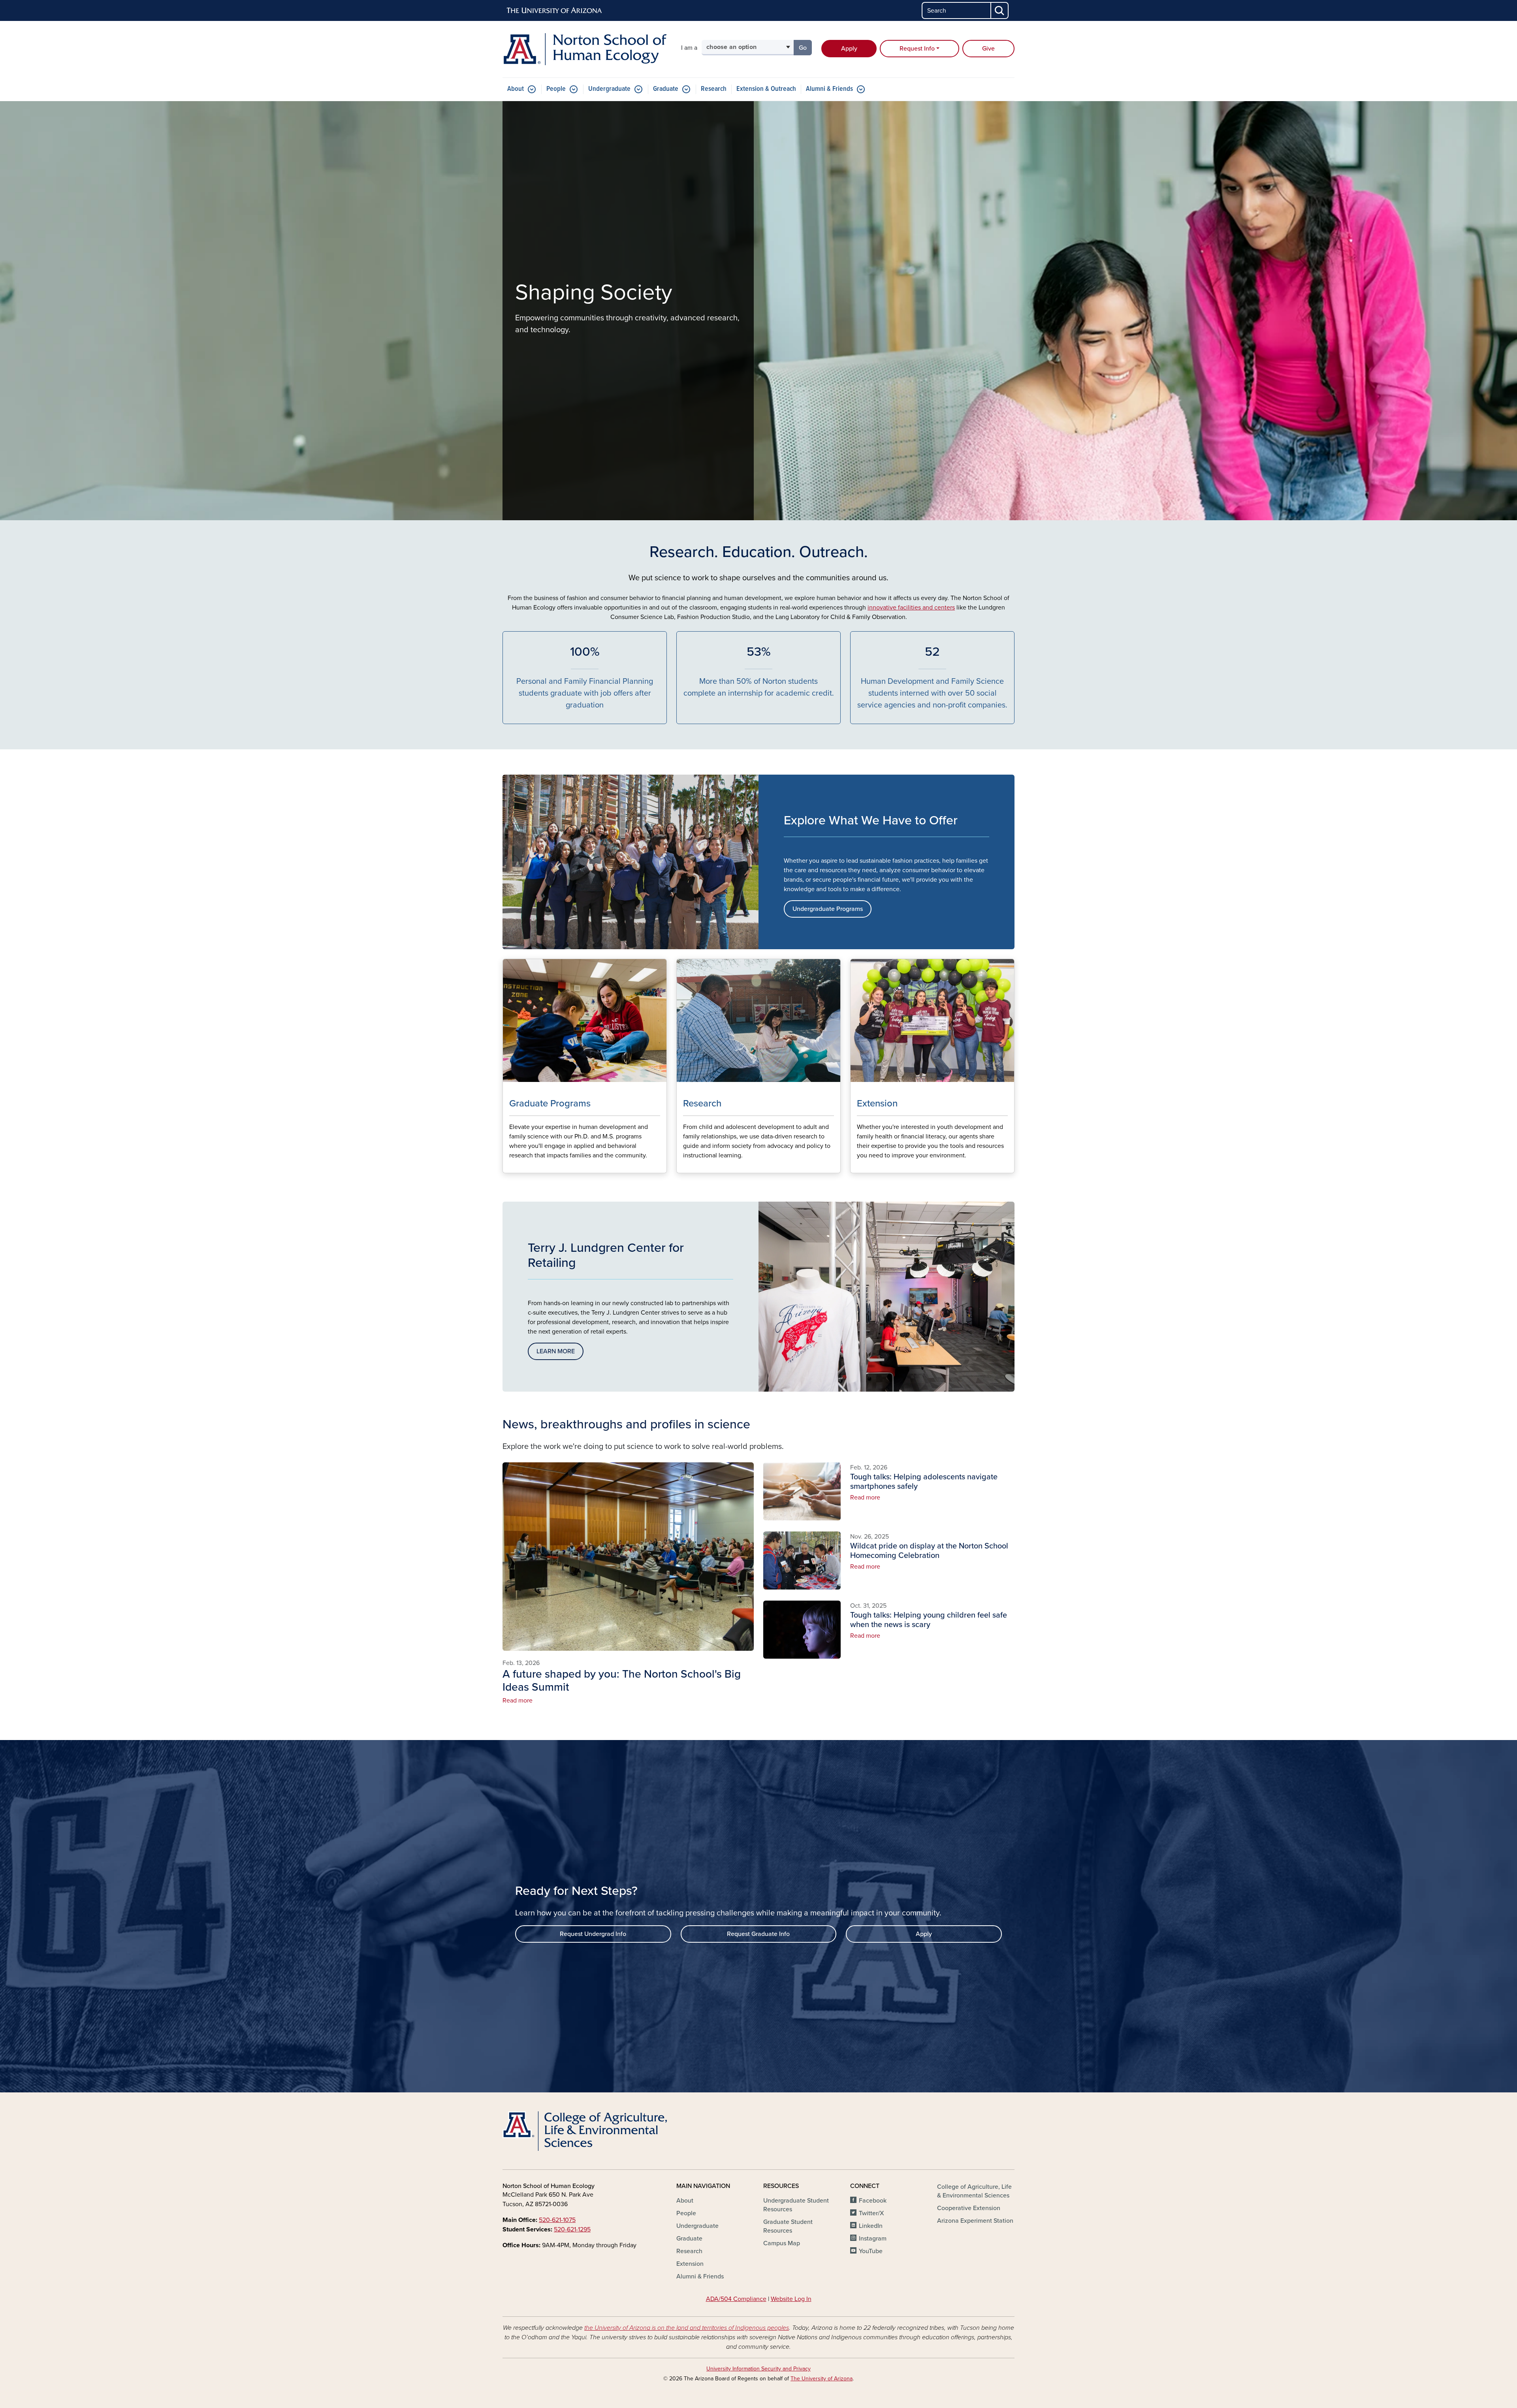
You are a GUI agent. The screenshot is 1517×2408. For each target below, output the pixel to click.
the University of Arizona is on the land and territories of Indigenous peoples (687, 2328)
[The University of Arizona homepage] (555, 11)
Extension (690, 2264)
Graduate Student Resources (788, 2226)
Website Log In (791, 2299)
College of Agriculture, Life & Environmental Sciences (974, 2191)
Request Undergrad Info (593, 1934)
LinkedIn (871, 2226)
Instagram (873, 2239)
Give (988, 49)
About (516, 89)
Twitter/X (871, 2213)
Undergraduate (609, 89)
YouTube (871, 2251)
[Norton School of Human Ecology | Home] (585, 49)
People (556, 89)
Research (714, 89)
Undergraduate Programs (828, 909)
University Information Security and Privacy (758, 2369)
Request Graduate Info (758, 1934)
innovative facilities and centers (911, 608)
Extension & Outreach (766, 89)
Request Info (917, 49)
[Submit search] (1000, 10)
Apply (849, 49)
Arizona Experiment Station (975, 2221)
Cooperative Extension (969, 2208)
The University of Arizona (822, 2379)
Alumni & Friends (829, 89)
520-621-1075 (557, 2220)
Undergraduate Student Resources (796, 2205)
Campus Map (782, 2243)
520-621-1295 (572, 2229)
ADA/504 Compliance (736, 2299)
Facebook (873, 2201)
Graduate (666, 89)
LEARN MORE (556, 1351)
